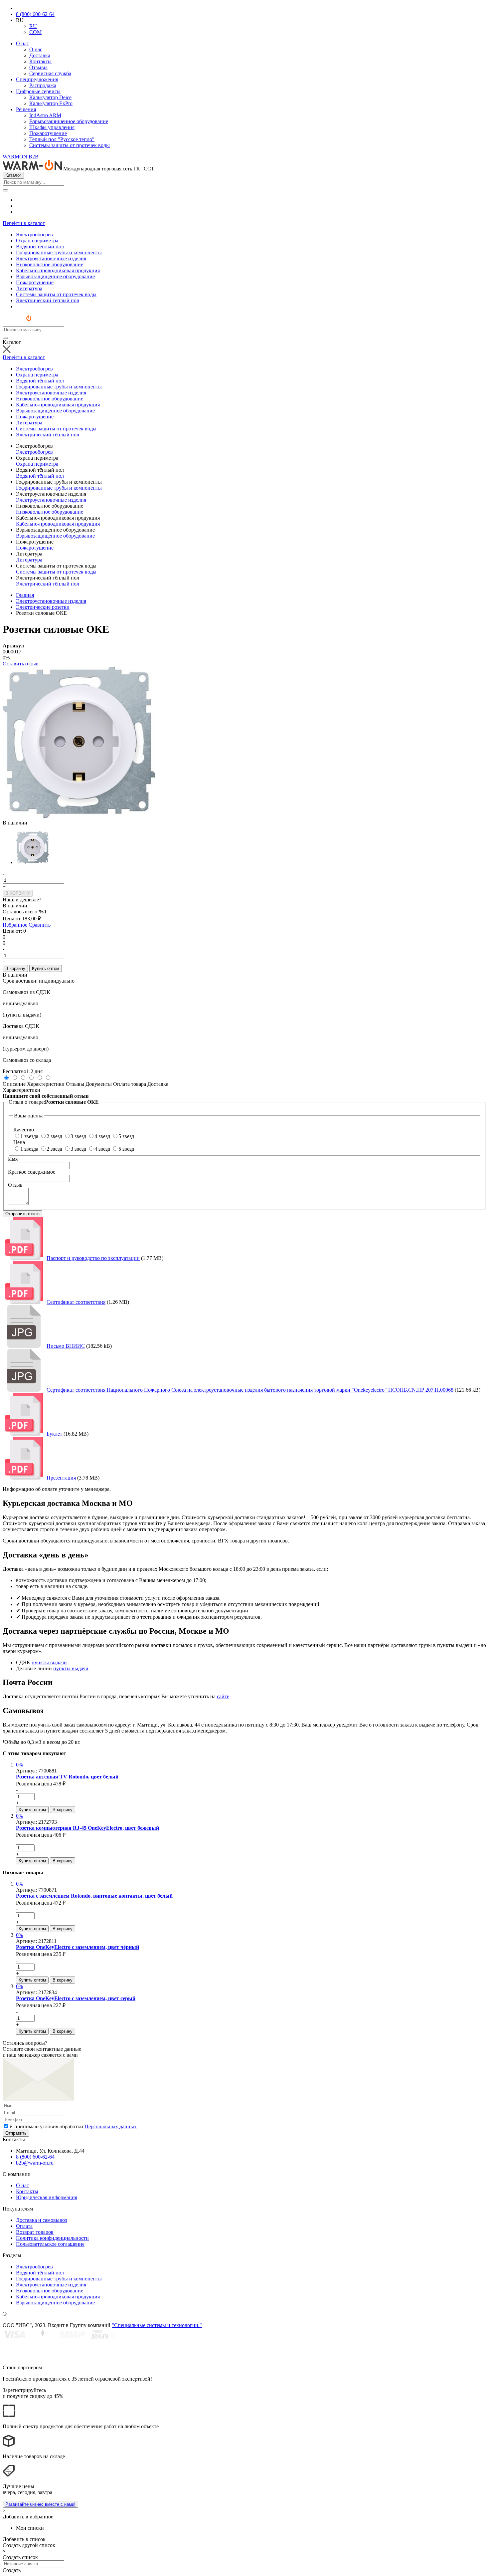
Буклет (54, 1434)
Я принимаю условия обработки (73, 2126)
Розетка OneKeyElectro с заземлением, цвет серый (76, 1998)
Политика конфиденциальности (52, 2238)
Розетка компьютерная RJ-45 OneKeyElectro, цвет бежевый (87, 1828)
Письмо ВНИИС (66, 1346)
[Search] (5, 190)
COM (35, 32)
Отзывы (38, 67)
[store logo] (23, 323)
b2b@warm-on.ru (35, 2163)
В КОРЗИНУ (18, 893)
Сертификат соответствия (76, 1302)
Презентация (61, 1478)
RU (33, 26)
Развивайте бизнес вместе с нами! (40, 2504)
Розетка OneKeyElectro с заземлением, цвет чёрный (78, 1947)
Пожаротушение (48, 133)
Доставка (40, 55)
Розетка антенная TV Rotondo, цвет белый (67, 1777)
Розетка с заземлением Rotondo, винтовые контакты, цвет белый (94, 1896)
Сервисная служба (50, 73)
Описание (14, 1084)
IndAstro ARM (45, 115)
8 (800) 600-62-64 (35, 14)
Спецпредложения (37, 79)
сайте (223, 1696)
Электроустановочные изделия (51, 500)
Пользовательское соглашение (50, 2244)
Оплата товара (130, 1084)
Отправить (16, 2133)
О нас (22, 43)
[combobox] (33, 182)
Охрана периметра (37, 464)
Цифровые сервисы (38, 91)
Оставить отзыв (21, 664)
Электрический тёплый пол (48, 584)
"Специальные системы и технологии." (157, 2325)
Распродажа (43, 85)
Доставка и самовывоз (41, 2220)
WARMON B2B (21, 157)
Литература (29, 560)
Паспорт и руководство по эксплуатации (93, 1258)
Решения (26, 109)
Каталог (13, 175)
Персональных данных (111, 2126)
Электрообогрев (34, 452)
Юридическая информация (47, 2197)
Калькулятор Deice (50, 97)
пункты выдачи (49, 1662)
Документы (99, 1084)
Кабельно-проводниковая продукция (58, 524)
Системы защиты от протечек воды (70, 145)
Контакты (40, 61)
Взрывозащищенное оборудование (69, 121)
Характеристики (46, 1084)
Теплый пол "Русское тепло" (62, 139)
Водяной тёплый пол (40, 476)
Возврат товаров (35, 2232)
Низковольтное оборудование (50, 512)
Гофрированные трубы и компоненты (59, 488)
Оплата (24, 2226)
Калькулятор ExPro (51, 103)
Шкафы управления (52, 127)
